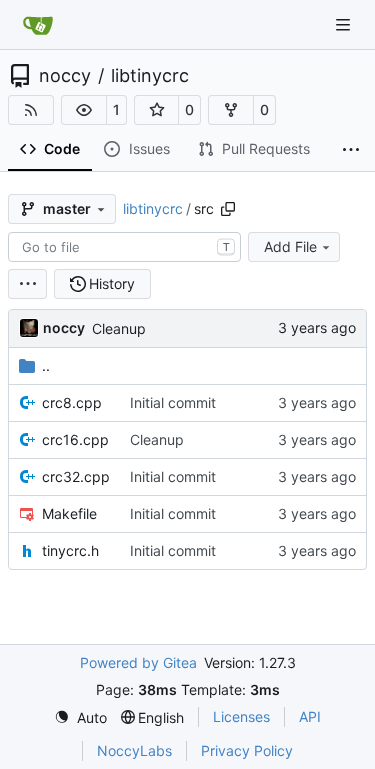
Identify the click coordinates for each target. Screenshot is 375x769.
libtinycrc (150, 76)
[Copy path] (228, 209)
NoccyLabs (134, 750)
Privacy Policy (247, 750)
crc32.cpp (76, 476)
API (310, 716)
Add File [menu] (290, 246)
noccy (65, 76)
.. (46, 365)
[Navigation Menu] (345, 24)
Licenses (241, 716)
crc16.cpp (75, 439)
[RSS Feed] (31, 110)
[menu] (27, 284)
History (112, 283)
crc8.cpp (72, 402)
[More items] (351, 150)
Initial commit (173, 402)
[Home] (38, 25)
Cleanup (119, 328)
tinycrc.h (70, 550)
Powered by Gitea (138, 662)
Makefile (69, 513)
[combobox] (124, 247)
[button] (84, 110)
